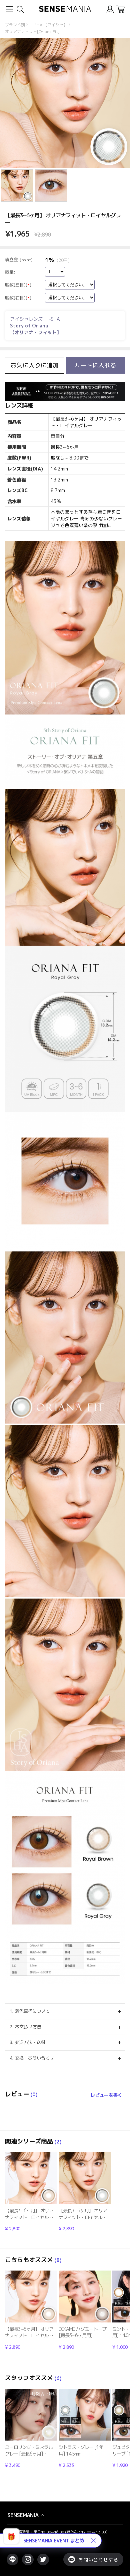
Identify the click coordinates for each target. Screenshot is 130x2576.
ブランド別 (15, 25)
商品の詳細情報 (31, 2192)
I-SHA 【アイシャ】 (49, 25)
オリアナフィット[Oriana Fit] (32, 31)
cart (120, 9)
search (20, 9)
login (110, 9)
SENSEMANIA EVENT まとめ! (54, 2541)
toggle (9, 9)
